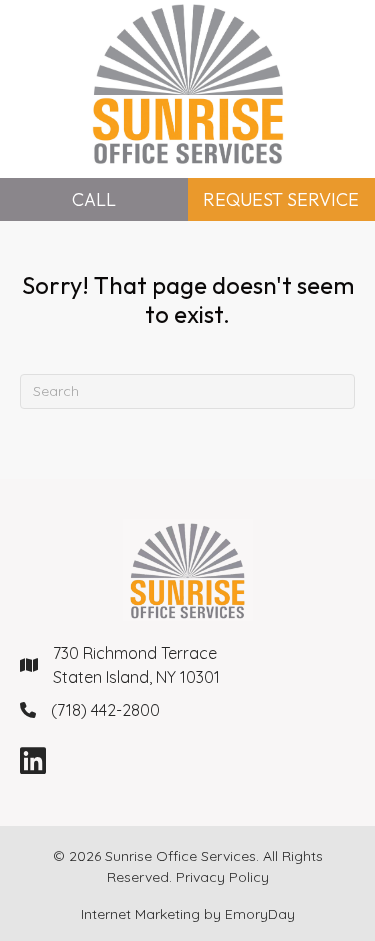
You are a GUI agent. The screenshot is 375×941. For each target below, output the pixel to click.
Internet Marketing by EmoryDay (188, 914)
